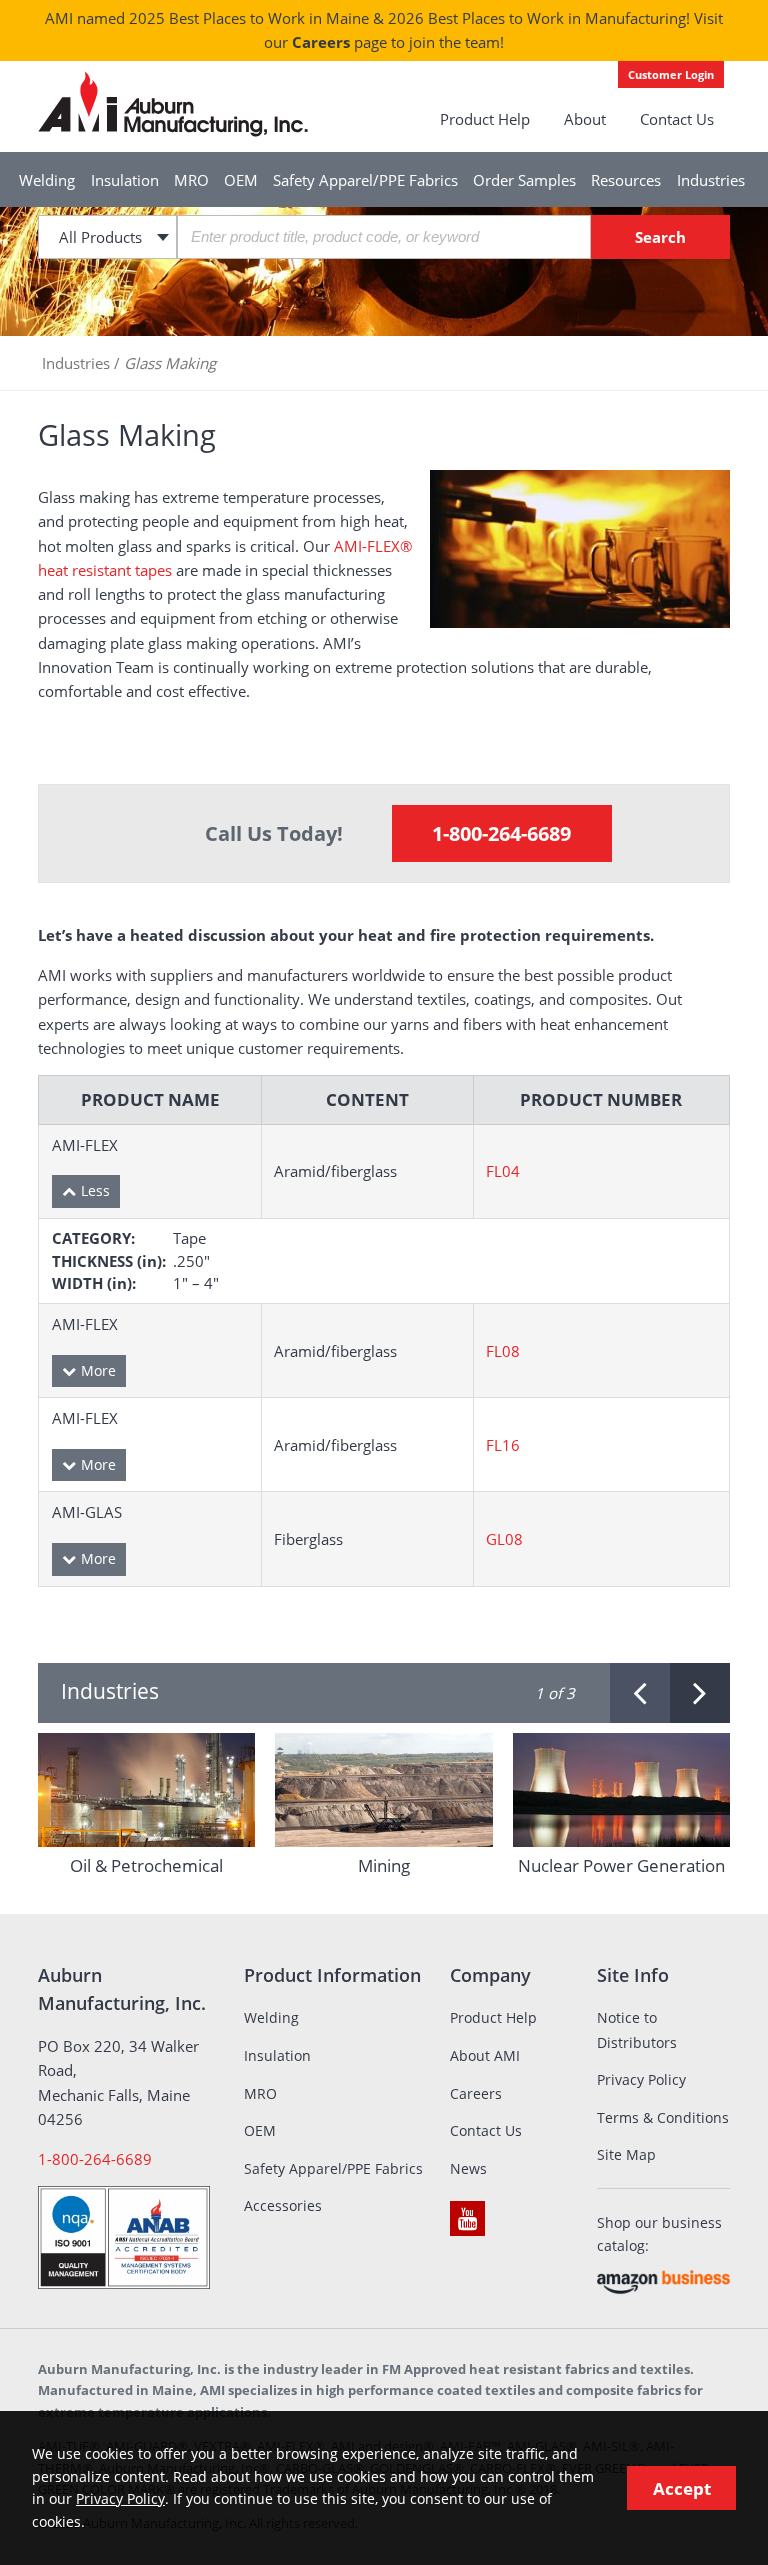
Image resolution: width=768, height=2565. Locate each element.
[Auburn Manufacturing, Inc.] (173, 104)
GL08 (504, 1539)
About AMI (485, 2055)
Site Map (626, 2154)
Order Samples (524, 180)
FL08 (503, 1351)
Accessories (283, 2205)
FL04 (503, 1171)
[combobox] (107, 237)
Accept (682, 2488)
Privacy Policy (641, 2079)
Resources (626, 180)
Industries (711, 180)
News (468, 2168)
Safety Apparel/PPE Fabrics (365, 180)
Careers (321, 42)
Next (700, 1693)
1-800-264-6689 (501, 833)
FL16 (503, 1445)
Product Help (485, 119)
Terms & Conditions (663, 2117)
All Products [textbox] (100, 237)
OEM (241, 180)
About (585, 119)
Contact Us (677, 119)
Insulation (125, 180)
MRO (191, 180)
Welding (47, 180)
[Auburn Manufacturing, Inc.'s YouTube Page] (467, 2218)
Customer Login (671, 74)
